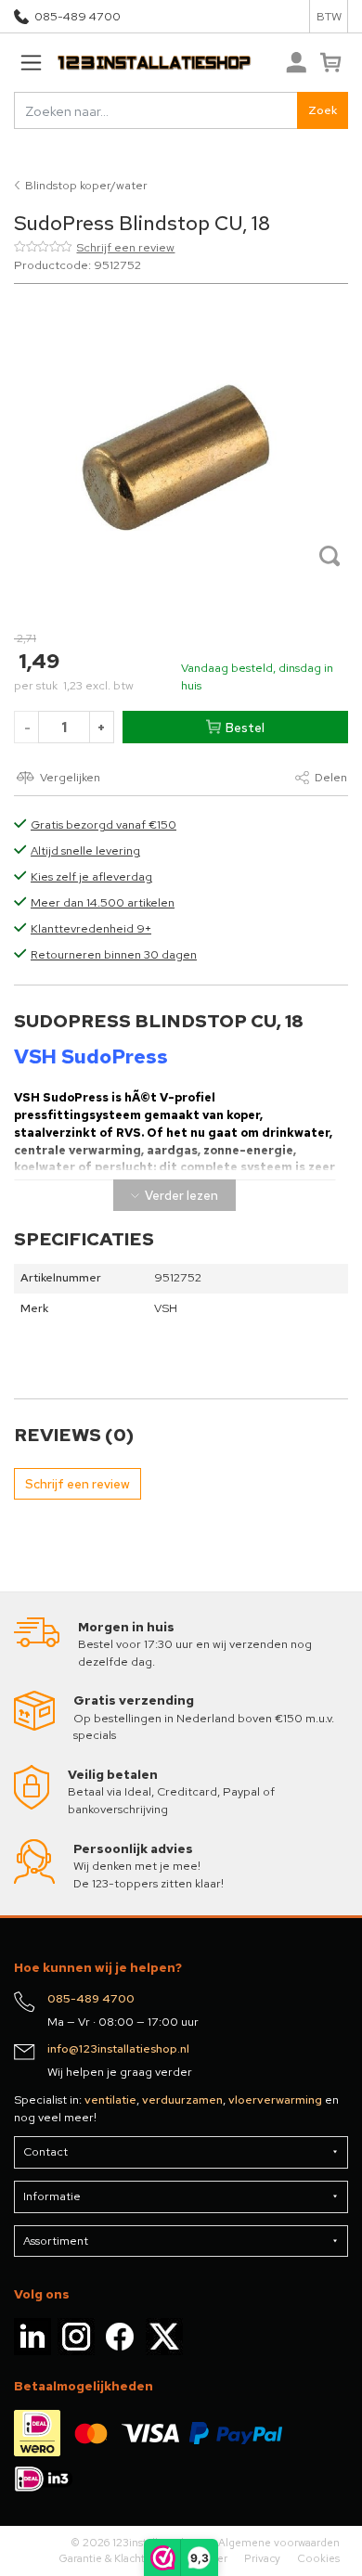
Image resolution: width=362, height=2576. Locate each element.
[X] (164, 2335)
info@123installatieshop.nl (118, 2048)
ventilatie (110, 2099)
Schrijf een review (125, 247)
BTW (329, 16)
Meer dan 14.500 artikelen (103, 902)
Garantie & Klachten (108, 2558)
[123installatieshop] (133, 63)
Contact (45, 2151)
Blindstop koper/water (86, 185)
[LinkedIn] (32, 2335)
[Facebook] (120, 2335)
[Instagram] (76, 2335)
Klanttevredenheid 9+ (91, 928)
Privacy (262, 2558)
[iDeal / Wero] (37, 2433)
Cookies (318, 2558)
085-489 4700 (78, 16)
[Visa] (150, 2433)
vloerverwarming (275, 2099)
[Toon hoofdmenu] (31, 63)
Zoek (323, 110)
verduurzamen (182, 2099)
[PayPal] (236, 2433)
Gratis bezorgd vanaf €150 (103, 824)
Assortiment (56, 2241)
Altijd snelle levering (85, 850)
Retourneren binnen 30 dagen (114, 954)
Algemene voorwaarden (279, 2543)
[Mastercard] (91, 2433)
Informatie (52, 2196)
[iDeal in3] (44, 2477)
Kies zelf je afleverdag (91, 876)
